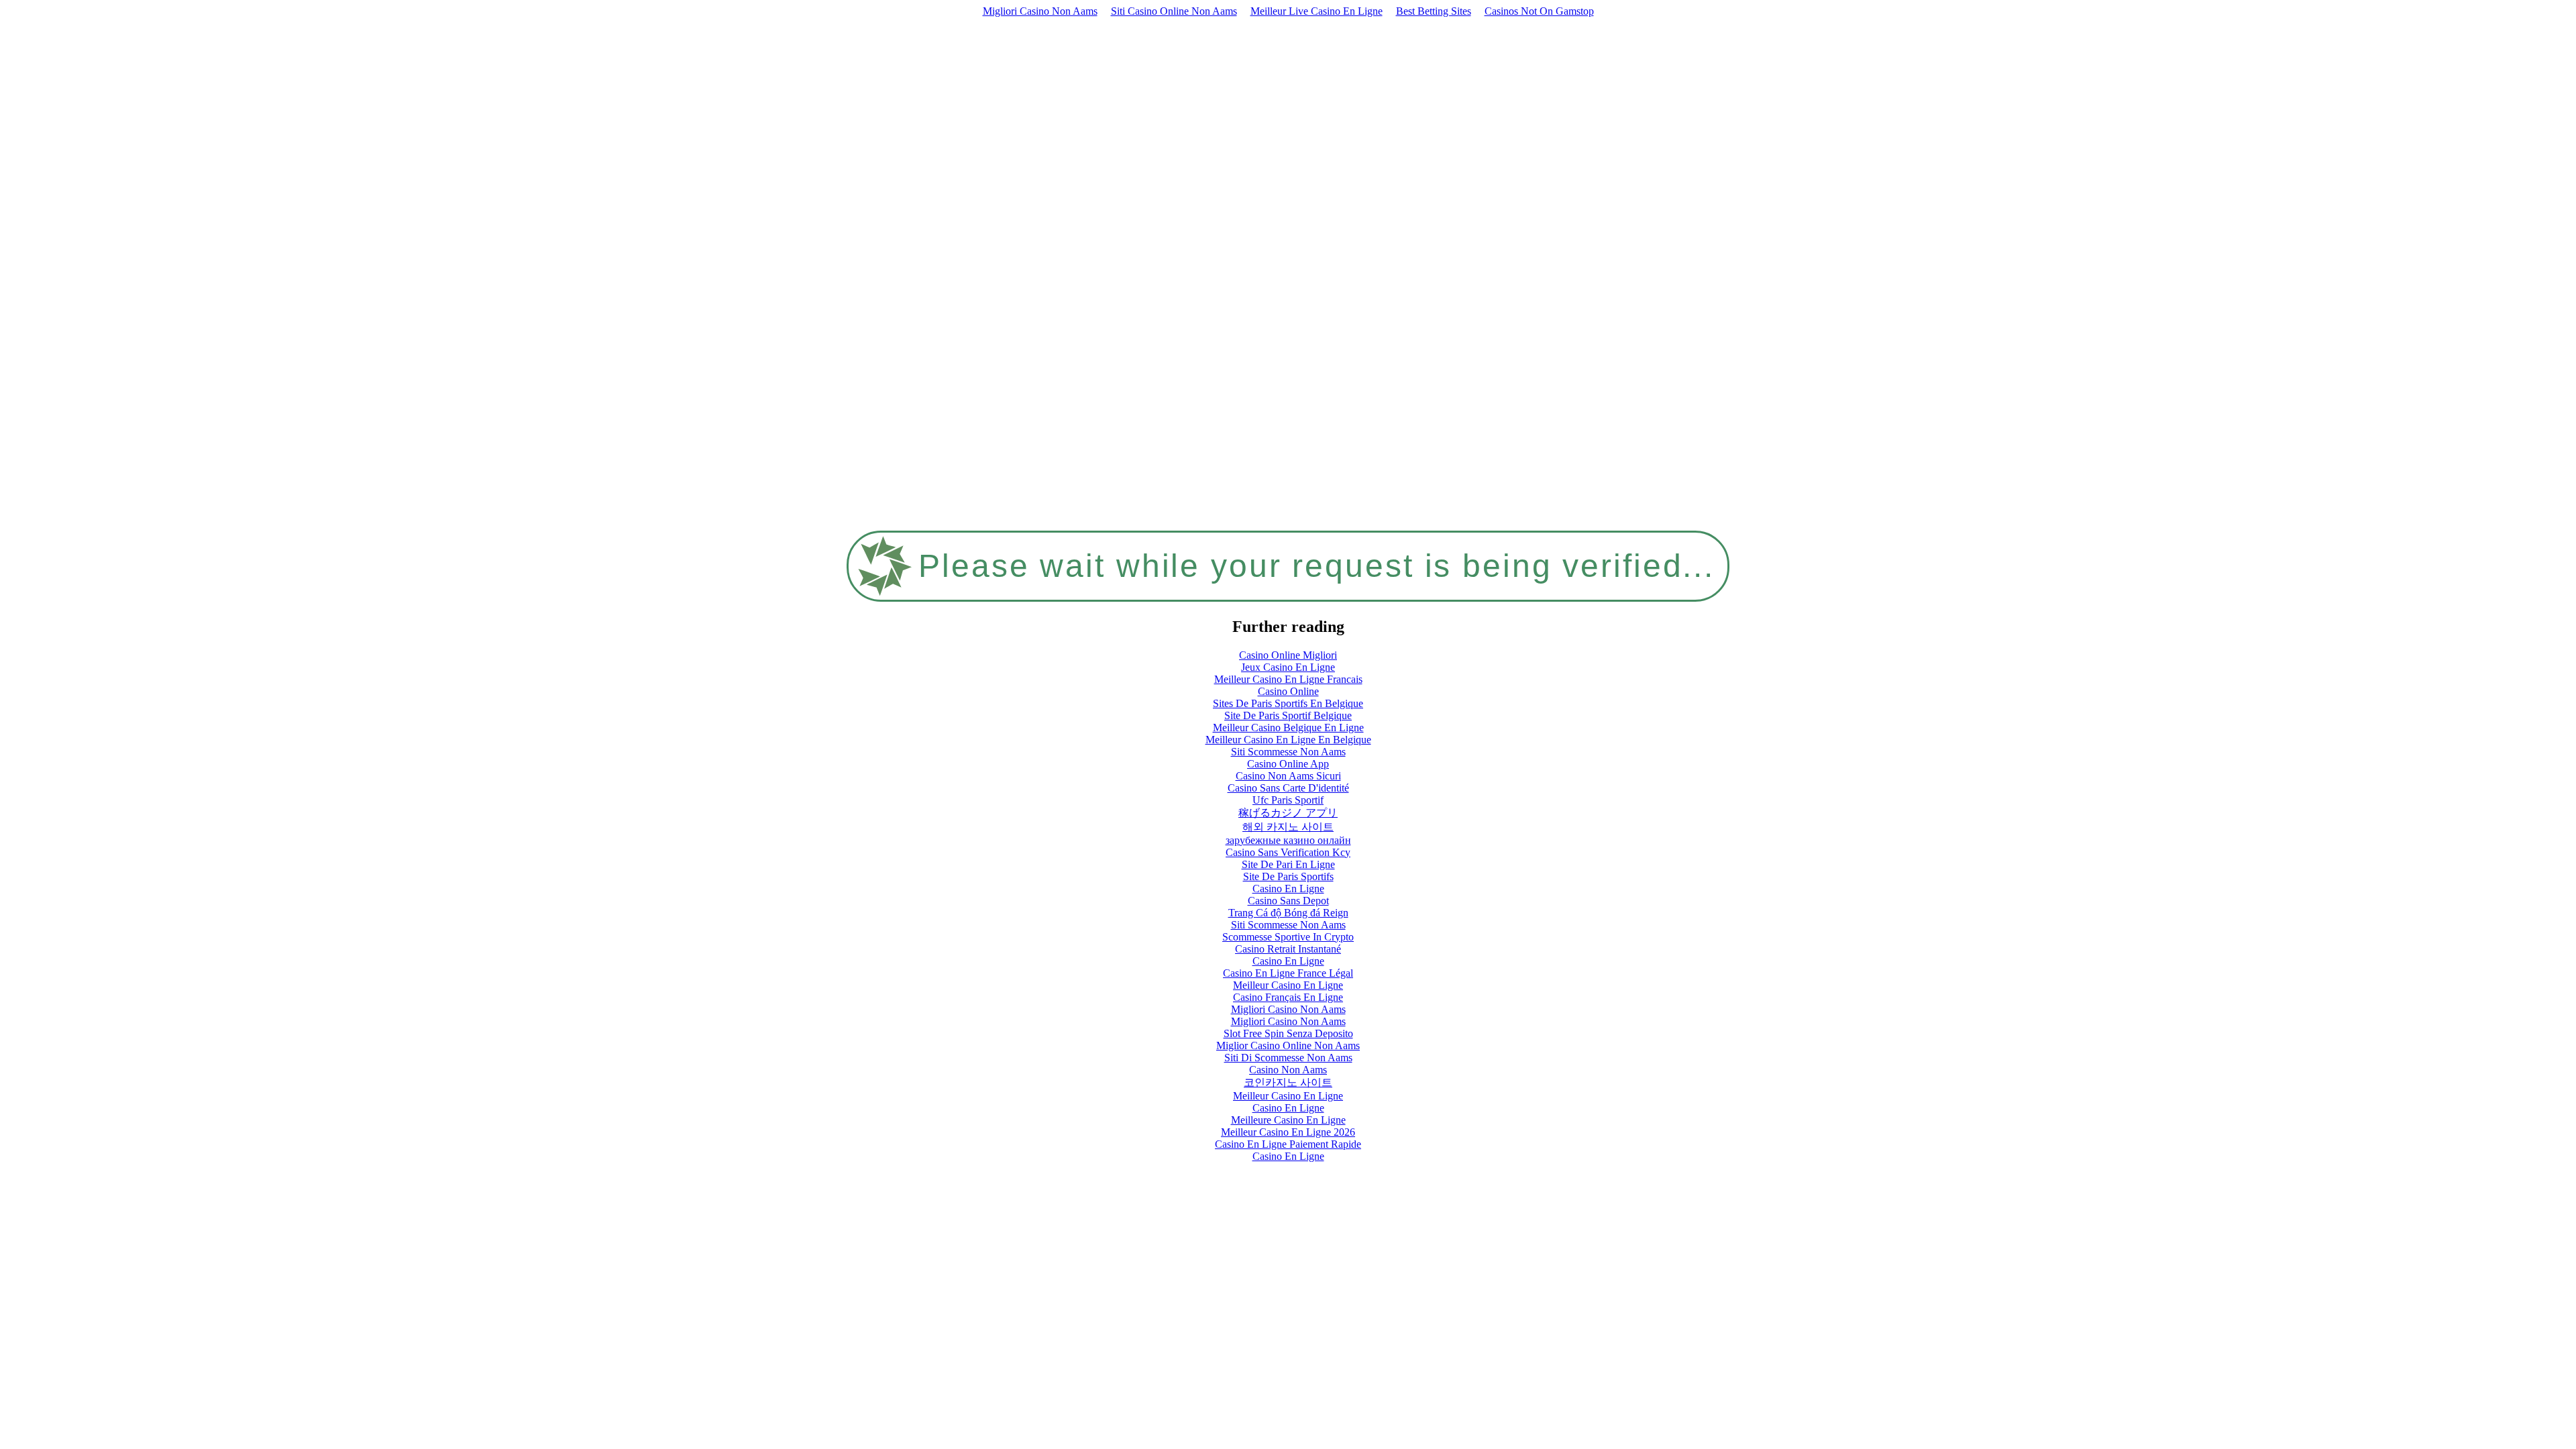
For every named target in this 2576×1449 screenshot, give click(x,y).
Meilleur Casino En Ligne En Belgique (1288, 740)
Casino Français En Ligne (1288, 997)
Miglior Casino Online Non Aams (1288, 1045)
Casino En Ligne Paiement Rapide (1288, 1144)
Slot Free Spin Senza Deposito (1288, 1033)
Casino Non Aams (1288, 1070)
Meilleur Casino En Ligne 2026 (1288, 1132)
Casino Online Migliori (1288, 655)
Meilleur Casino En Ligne (1288, 985)
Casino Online (1288, 691)
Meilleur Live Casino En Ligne (1317, 11)
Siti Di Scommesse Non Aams (1288, 1058)
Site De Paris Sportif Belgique (1288, 715)
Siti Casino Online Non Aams (1174, 11)
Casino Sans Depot (1288, 901)
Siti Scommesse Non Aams (1288, 752)
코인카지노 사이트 (1288, 1082)
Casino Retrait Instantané (1288, 949)
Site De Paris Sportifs (1288, 876)
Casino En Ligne (1288, 889)
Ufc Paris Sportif (1288, 800)
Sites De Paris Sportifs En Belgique (1288, 703)
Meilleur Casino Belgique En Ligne (1288, 728)
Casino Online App (1288, 764)
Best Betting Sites (1434, 11)
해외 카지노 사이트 (1288, 827)
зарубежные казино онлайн (1288, 840)
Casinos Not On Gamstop (1539, 11)
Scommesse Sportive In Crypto (1288, 937)
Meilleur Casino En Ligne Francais (1288, 679)
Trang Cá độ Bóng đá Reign (1288, 913)
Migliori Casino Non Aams (1040, 11)
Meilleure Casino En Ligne (1288, 1120)
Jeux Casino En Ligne (1288, 667)
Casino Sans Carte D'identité (1288, 788)
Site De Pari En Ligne (1288, 864)
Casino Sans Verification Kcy (1288, 852)
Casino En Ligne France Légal (1288, 973)
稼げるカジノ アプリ (1288, 813)
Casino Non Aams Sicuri (1288, 776)
